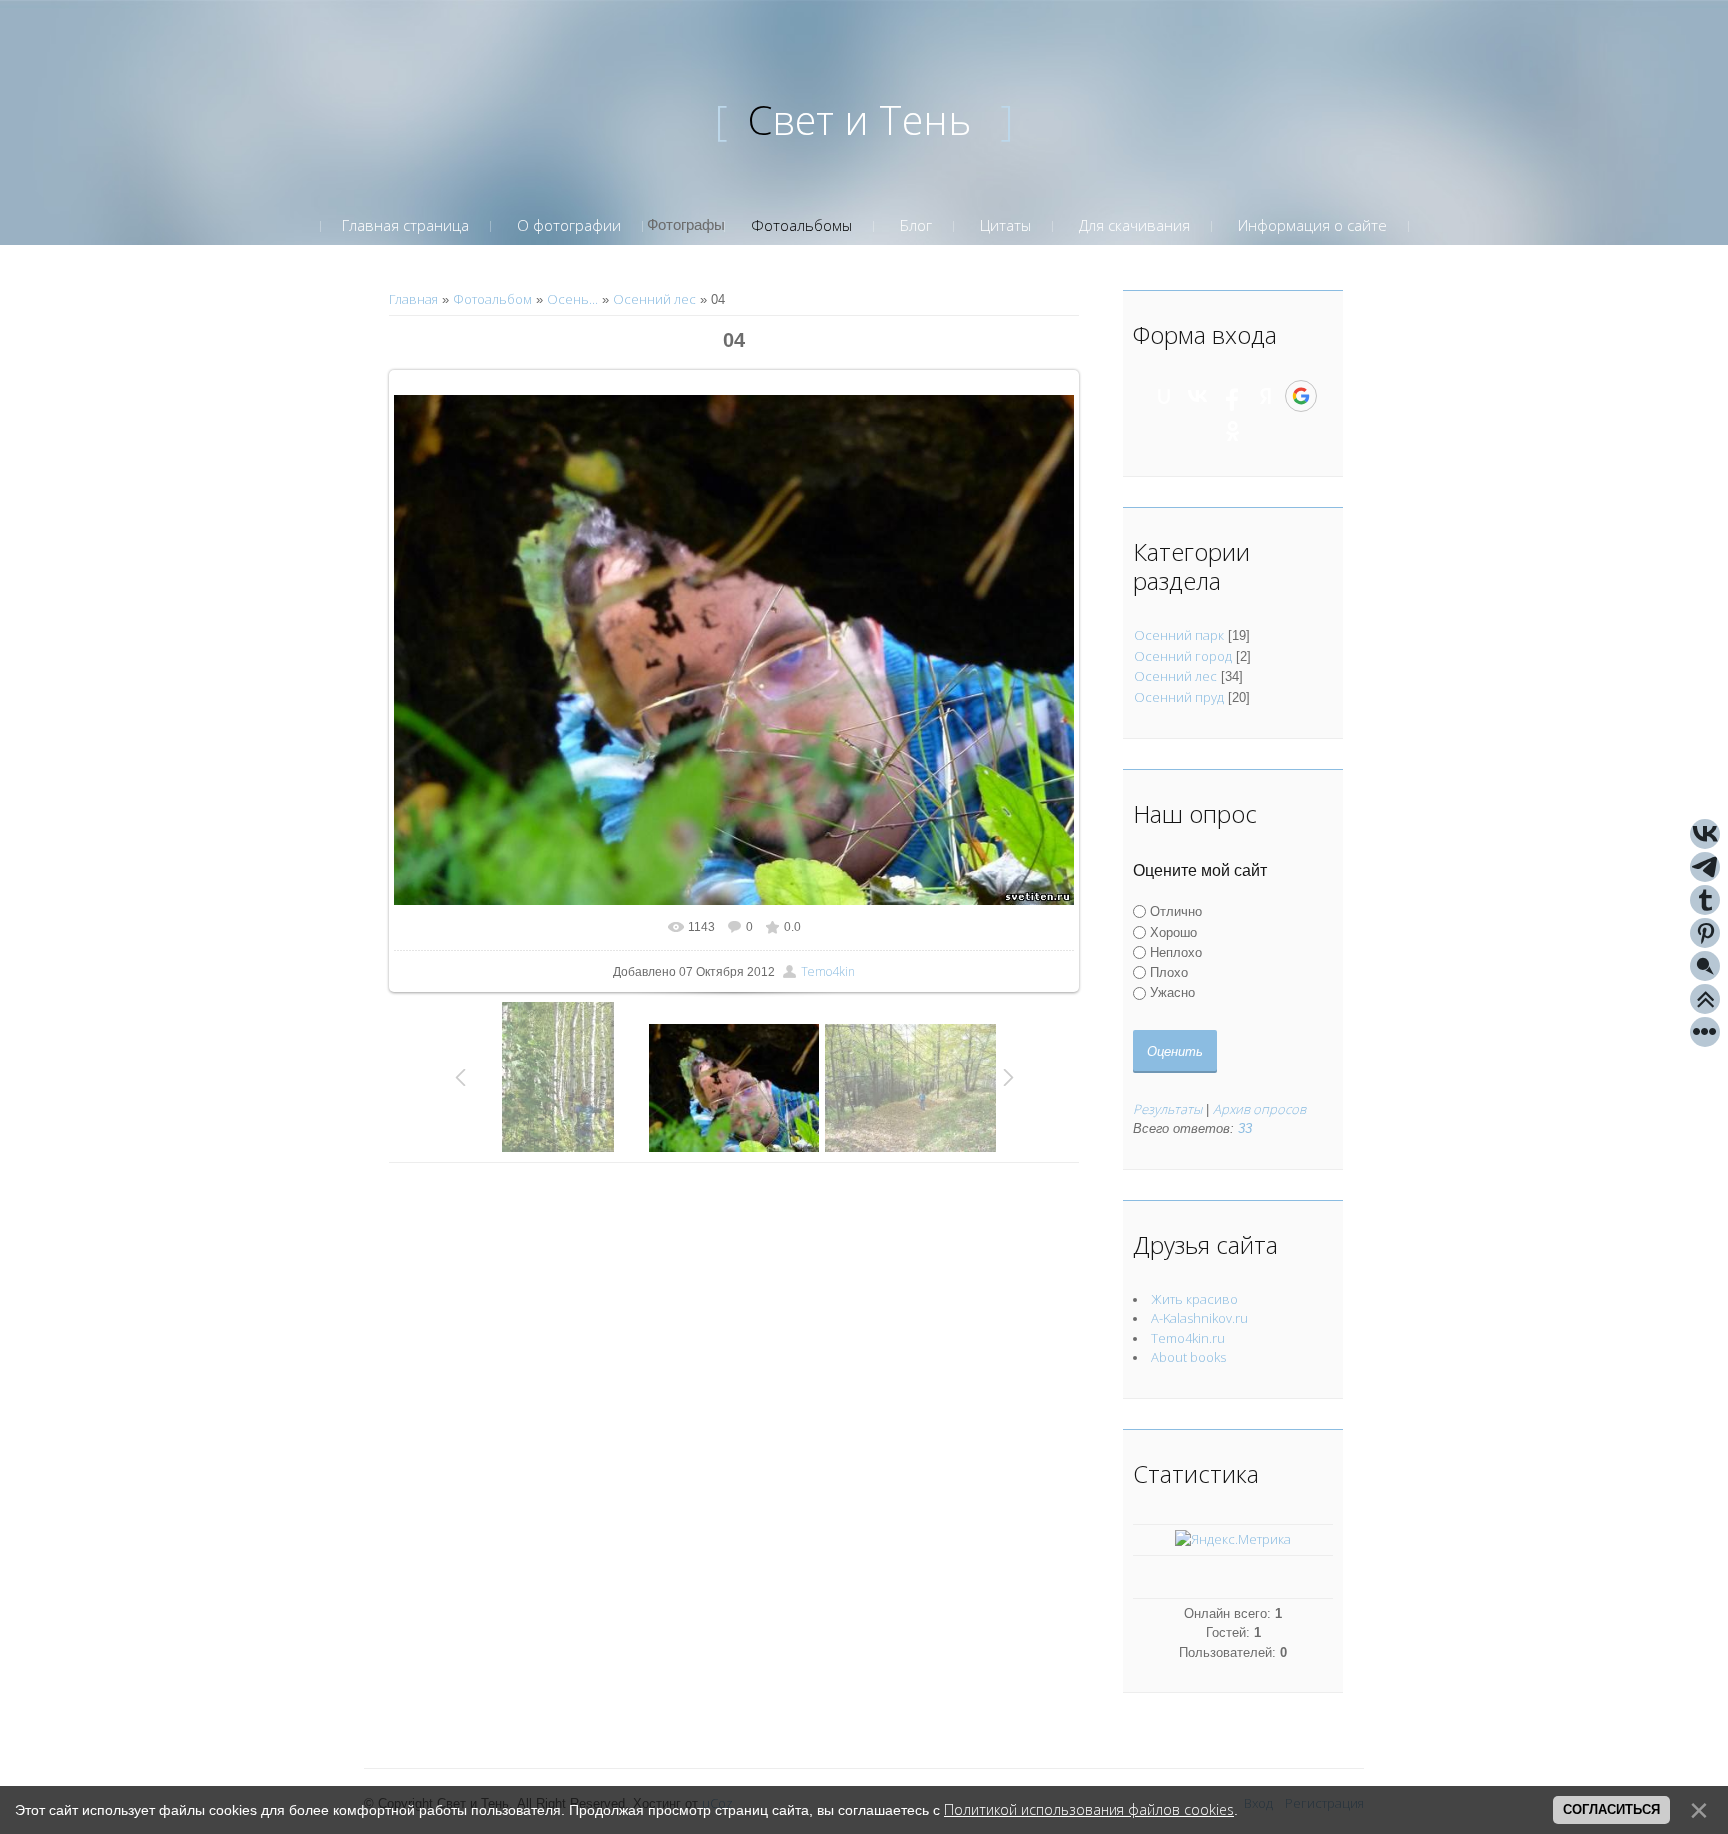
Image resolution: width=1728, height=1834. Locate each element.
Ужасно (1172, 992)
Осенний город (1183, 656)
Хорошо (1173, 931)
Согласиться (1611, 1809)
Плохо (1169, 972)
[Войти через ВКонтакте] (1198, 396)
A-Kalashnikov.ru (1199, 1318)
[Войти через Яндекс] (1266, 396)
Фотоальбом (492, 299)
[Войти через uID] (1164, 396)
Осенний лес (654, 299)
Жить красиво (1194, 1299)
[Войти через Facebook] (1232, 396)
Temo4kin (828, 971)
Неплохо (1176, 952)
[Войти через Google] (1301, 396)
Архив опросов (1259, 1109)
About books (1188, 1357)
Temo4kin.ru (1188, 1338)
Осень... (572, 299)
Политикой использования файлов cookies (1089, 1809)
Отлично (1176, 911)
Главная (413, 299)
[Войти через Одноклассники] (1233, 431)
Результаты (1167, 1109)
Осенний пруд (1179, 697)
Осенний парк (1179, 635)
